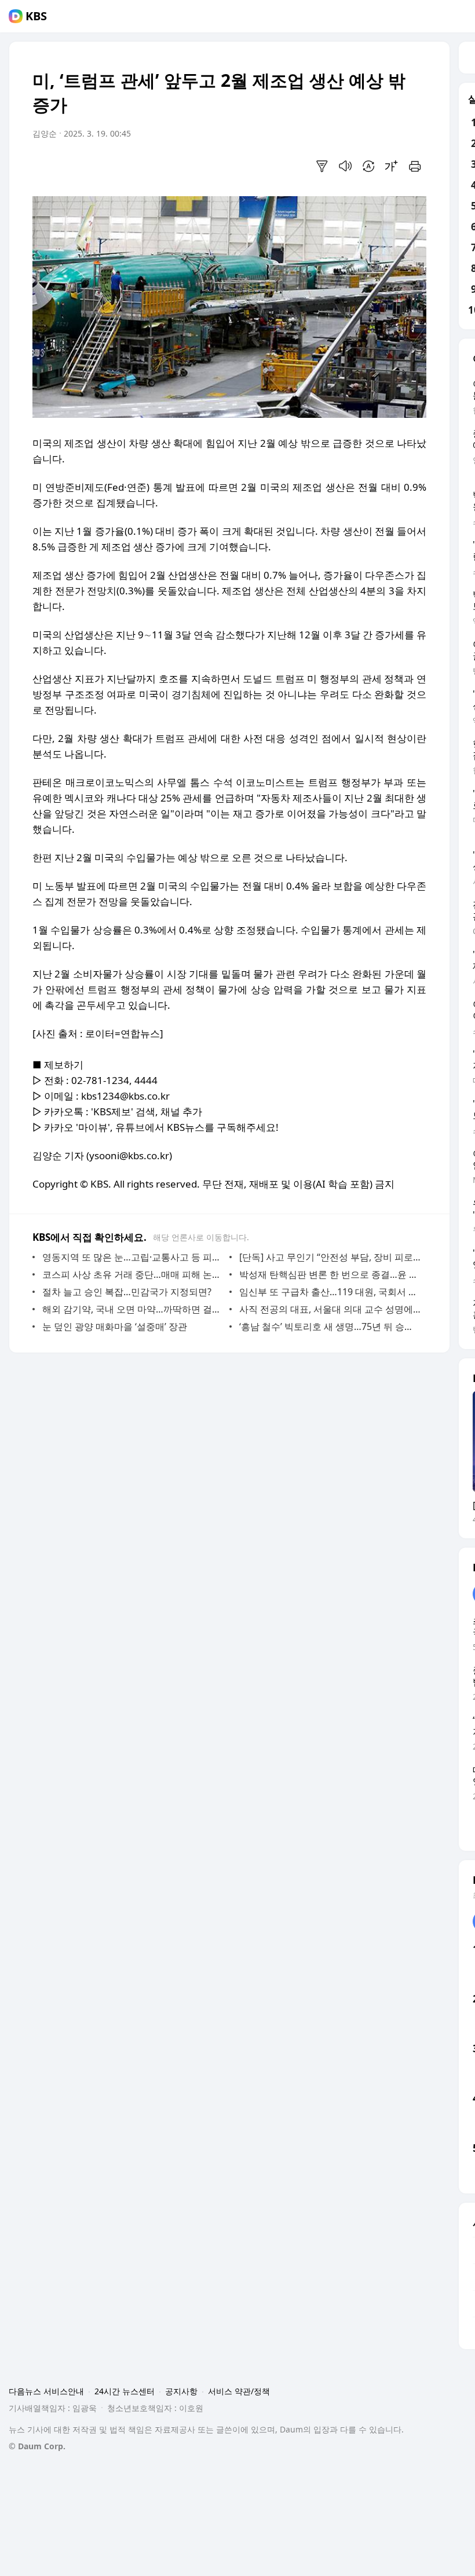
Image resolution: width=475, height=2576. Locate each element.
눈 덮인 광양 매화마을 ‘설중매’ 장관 (115, 1326)
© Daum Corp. (37, 2446)
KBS (36, 16)
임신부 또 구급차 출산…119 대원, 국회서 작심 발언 (330, 1292)
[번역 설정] (368, 166)
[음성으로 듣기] (345, 166)
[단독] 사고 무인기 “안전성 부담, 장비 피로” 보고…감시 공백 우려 (330, 1257)
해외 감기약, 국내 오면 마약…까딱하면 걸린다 (133, 1309)
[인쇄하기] (415, 166)
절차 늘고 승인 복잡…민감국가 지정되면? (127, 1292)
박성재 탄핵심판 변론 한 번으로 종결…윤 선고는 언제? (330, 1274)
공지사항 (181, 2391)
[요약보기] (322, 166)
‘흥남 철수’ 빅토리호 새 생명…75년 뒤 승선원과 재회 (330, 1326)
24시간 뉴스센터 (125, 2391)
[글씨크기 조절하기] (392, 166)
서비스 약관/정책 (239, 2391)
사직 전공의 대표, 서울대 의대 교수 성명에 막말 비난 (330, 1309)
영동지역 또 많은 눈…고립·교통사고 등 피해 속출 (133, 1257)
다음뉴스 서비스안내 (46, 2391)
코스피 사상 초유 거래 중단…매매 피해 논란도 (133, 1274)
